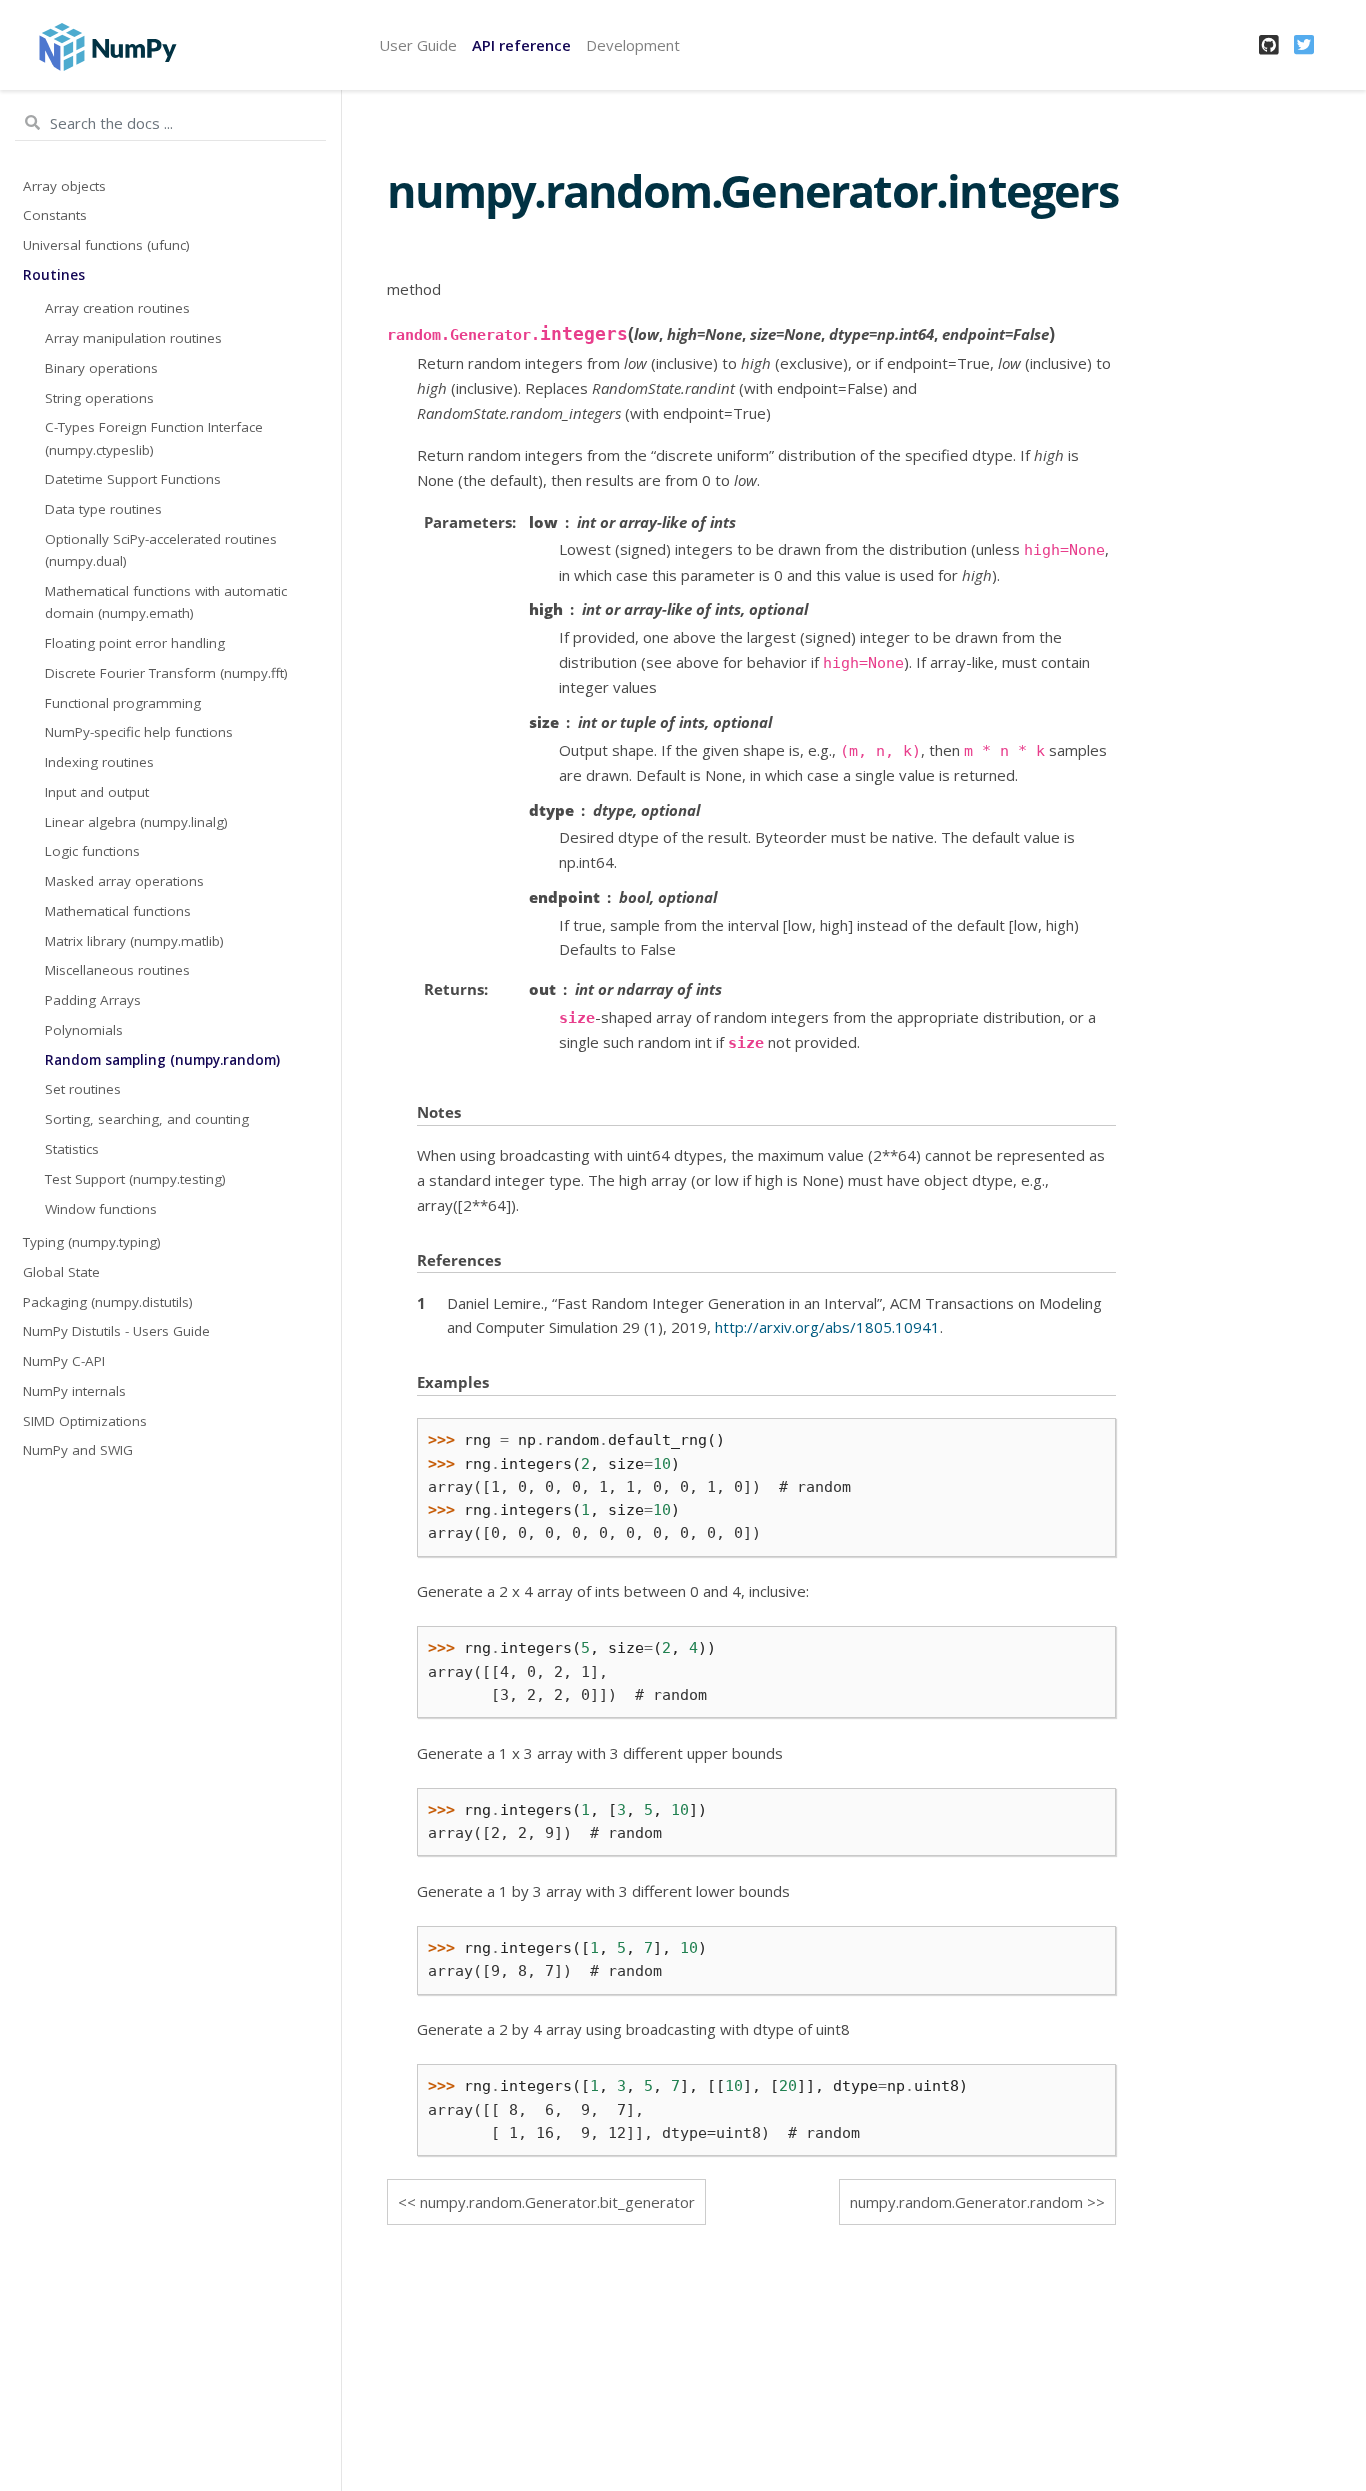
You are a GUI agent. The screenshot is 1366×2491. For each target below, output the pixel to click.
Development (633, 45)
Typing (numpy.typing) (92, 1242)
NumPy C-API (64, 1361)
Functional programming (123, 703)
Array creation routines (117, 308)
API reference (521, 45)
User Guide (418, 45)
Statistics (72, 1149)
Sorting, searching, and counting (147, 1119)
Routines (54, 275)
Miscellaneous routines (117, 970)
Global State (61, 1272)
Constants (55, 215)
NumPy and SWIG (78, 1450)
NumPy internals (74, 1391)
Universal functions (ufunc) (106, 245)
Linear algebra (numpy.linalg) (136, 822)
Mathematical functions (118, 911)
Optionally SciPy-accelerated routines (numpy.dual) (161, 550)
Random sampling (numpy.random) (162, 1060)
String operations (99, 398)
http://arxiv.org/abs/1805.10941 (827, 1327)
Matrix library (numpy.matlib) (134, 941)
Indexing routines (99, 762)
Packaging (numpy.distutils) (108, 1302)
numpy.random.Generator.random (966, 2202)
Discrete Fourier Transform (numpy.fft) (166, 673)
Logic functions (92, 851)
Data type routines (103, 509)
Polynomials (84, 1030)
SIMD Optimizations (85, 1421)
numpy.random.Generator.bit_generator (557, 2202)
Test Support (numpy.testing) (135, 1179)
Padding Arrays (93, 1000)
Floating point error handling (135, 643)
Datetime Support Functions (133, 479)
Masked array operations (124, 881)
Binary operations (101, 368)
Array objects (64, 186)
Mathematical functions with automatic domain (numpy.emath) (166, 602)
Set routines (83, 1089)
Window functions (101, 1209)
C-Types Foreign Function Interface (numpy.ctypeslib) (154, 438)
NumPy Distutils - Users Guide (116, 1331)
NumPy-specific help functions (139, 732)
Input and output (97, 792)
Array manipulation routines (133, 338)
